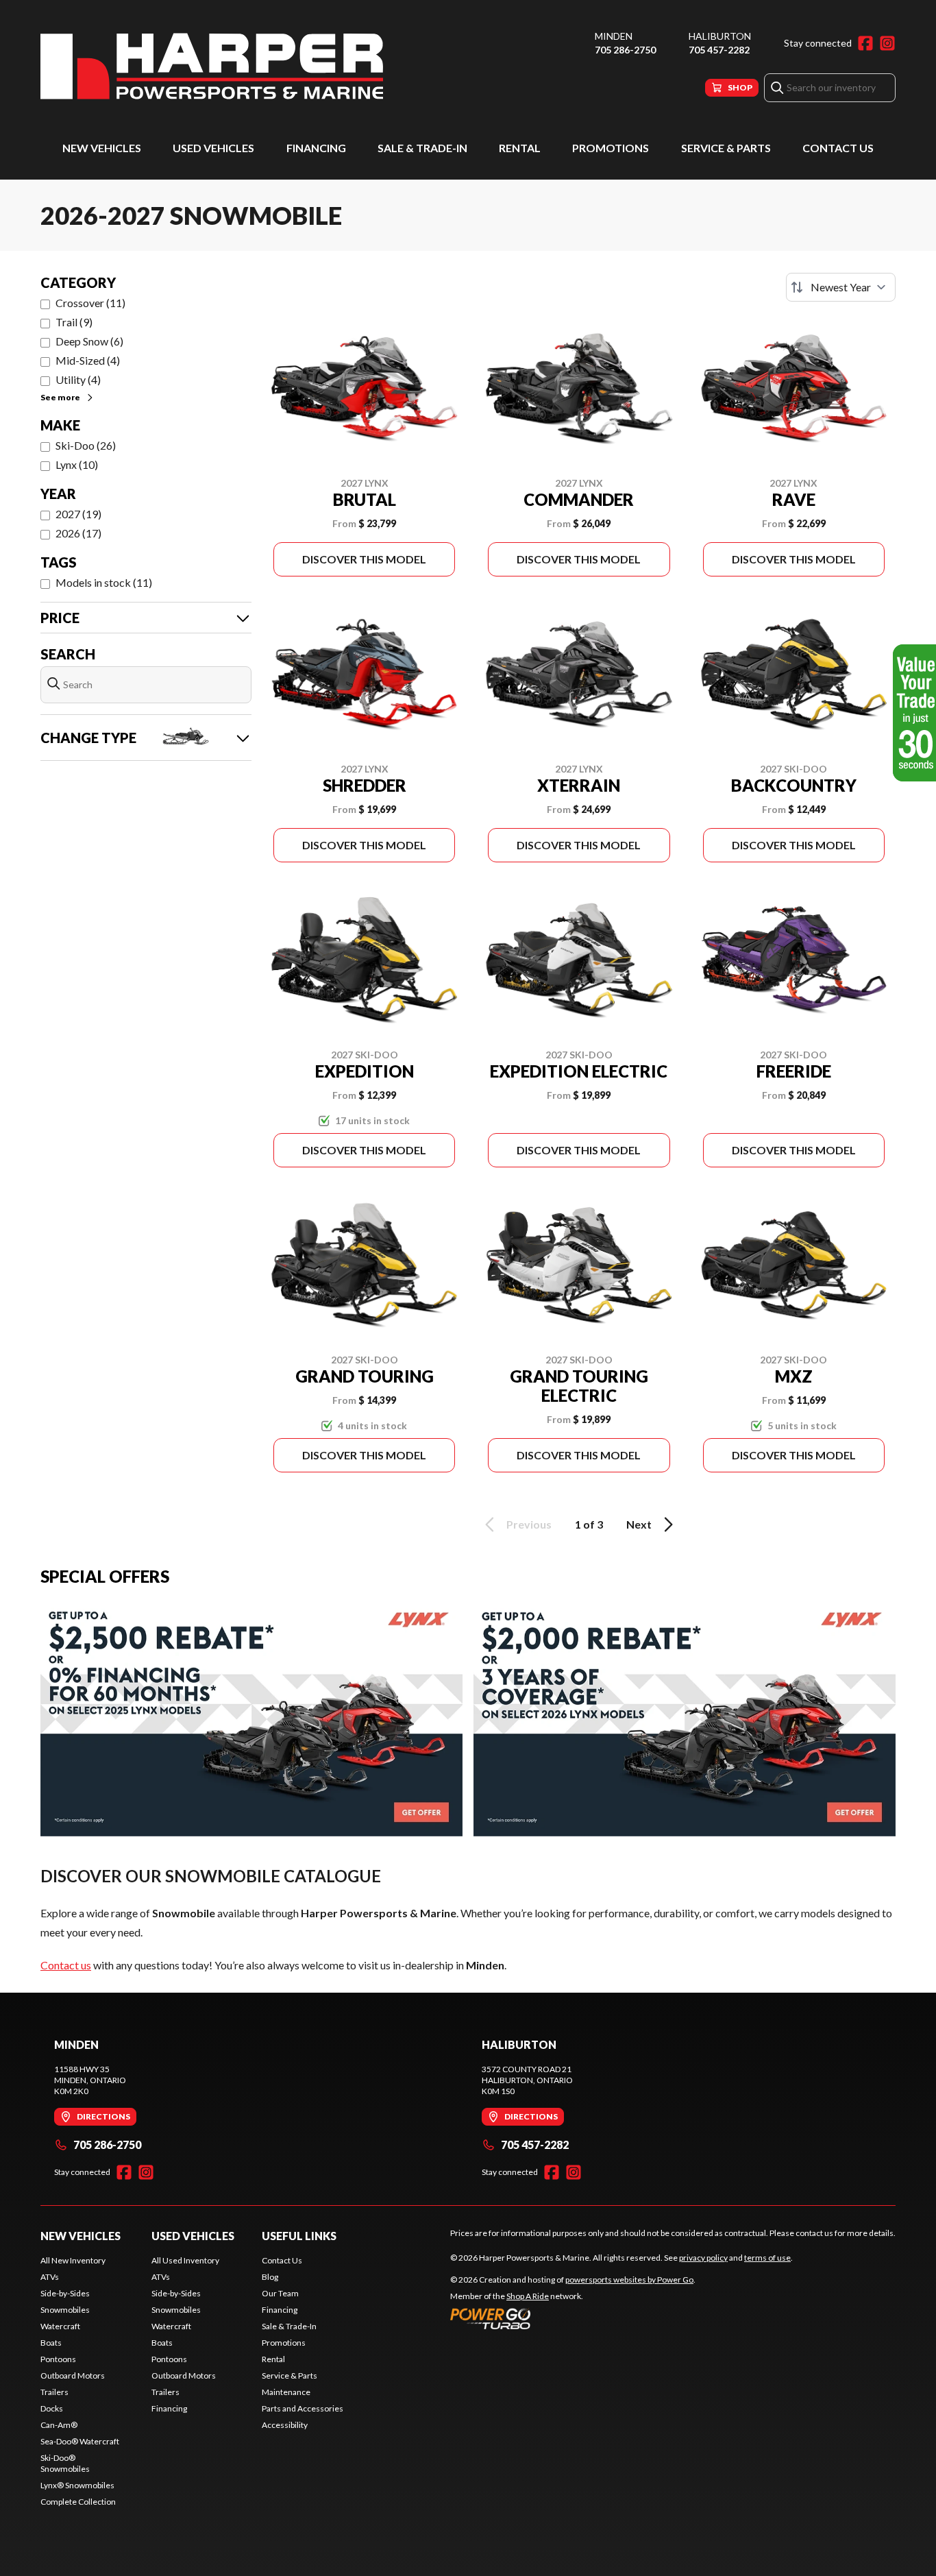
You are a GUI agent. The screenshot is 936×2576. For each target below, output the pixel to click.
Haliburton (720, 36)
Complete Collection (78, 2502)
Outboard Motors (73, 2375)
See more (60, 397)
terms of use (767, 2258)
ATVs (50, 2277)
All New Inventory (73, 2260)
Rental (520, 148)
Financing (316, 148)
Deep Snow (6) (89, 341)
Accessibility (285, 2425)
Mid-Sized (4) (88, 360)
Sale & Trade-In (422, 148)
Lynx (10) (77, 464)
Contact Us (838, 148)
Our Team (280, 2293)
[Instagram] (887, 43)
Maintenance (286, 2392)
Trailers (54, 2392)
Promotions (611, 148)
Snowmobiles (65, 2310)
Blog (270, 2277)
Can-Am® (59, 2425)
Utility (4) (78, 379)
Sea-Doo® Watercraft (80, 2441)
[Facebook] (865, 43)
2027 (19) (78, 514)
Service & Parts (726, 148)
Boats (51, 2343)
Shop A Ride (528, 2296)
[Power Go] (573, 2318)
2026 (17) (78, 533)
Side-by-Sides (65, 2293)
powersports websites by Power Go (629, 2280)
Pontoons (58, 2359)
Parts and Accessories (303, 2408)
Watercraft (60, 2326)
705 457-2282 (719, 50)
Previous (529, 1524)
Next (639, 1524)
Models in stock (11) (104, 582)
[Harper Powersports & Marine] (212, 66)
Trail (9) (74, 322)
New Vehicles (102, 148)
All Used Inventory (185, 2260)
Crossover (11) (90, 303)
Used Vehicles (213, 148)
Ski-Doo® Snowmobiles (65, 2463)
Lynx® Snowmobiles (77, 2485)
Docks (52, 2408)
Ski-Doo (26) (86, 445)
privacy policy (703, 2258)
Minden (614, 36)
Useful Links (299, 2236)
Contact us (66, 1965)
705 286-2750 (625, 50)
